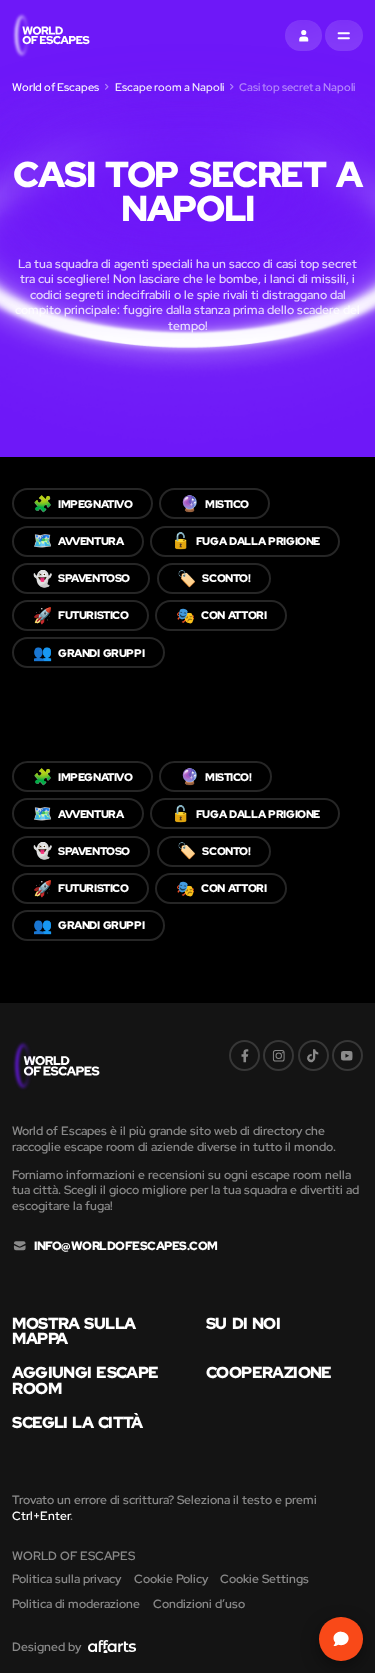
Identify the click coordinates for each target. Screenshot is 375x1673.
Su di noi (243, 1324)
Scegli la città (77, 1423)
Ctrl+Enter (41, 1515)
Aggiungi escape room (85, 1380)
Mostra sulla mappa (73, 1331)
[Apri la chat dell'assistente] (340, 1638)
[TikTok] (313, 1055)
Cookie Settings (264, 1578)
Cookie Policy (171, 1578)
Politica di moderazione (76, 1603)
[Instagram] (278, 1055)
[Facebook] (244, 1055)
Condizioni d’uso (199, 1603)
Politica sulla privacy (66, 1578)
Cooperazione (269, 1373)
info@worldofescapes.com (126, 1246)
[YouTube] (347, 1055)
